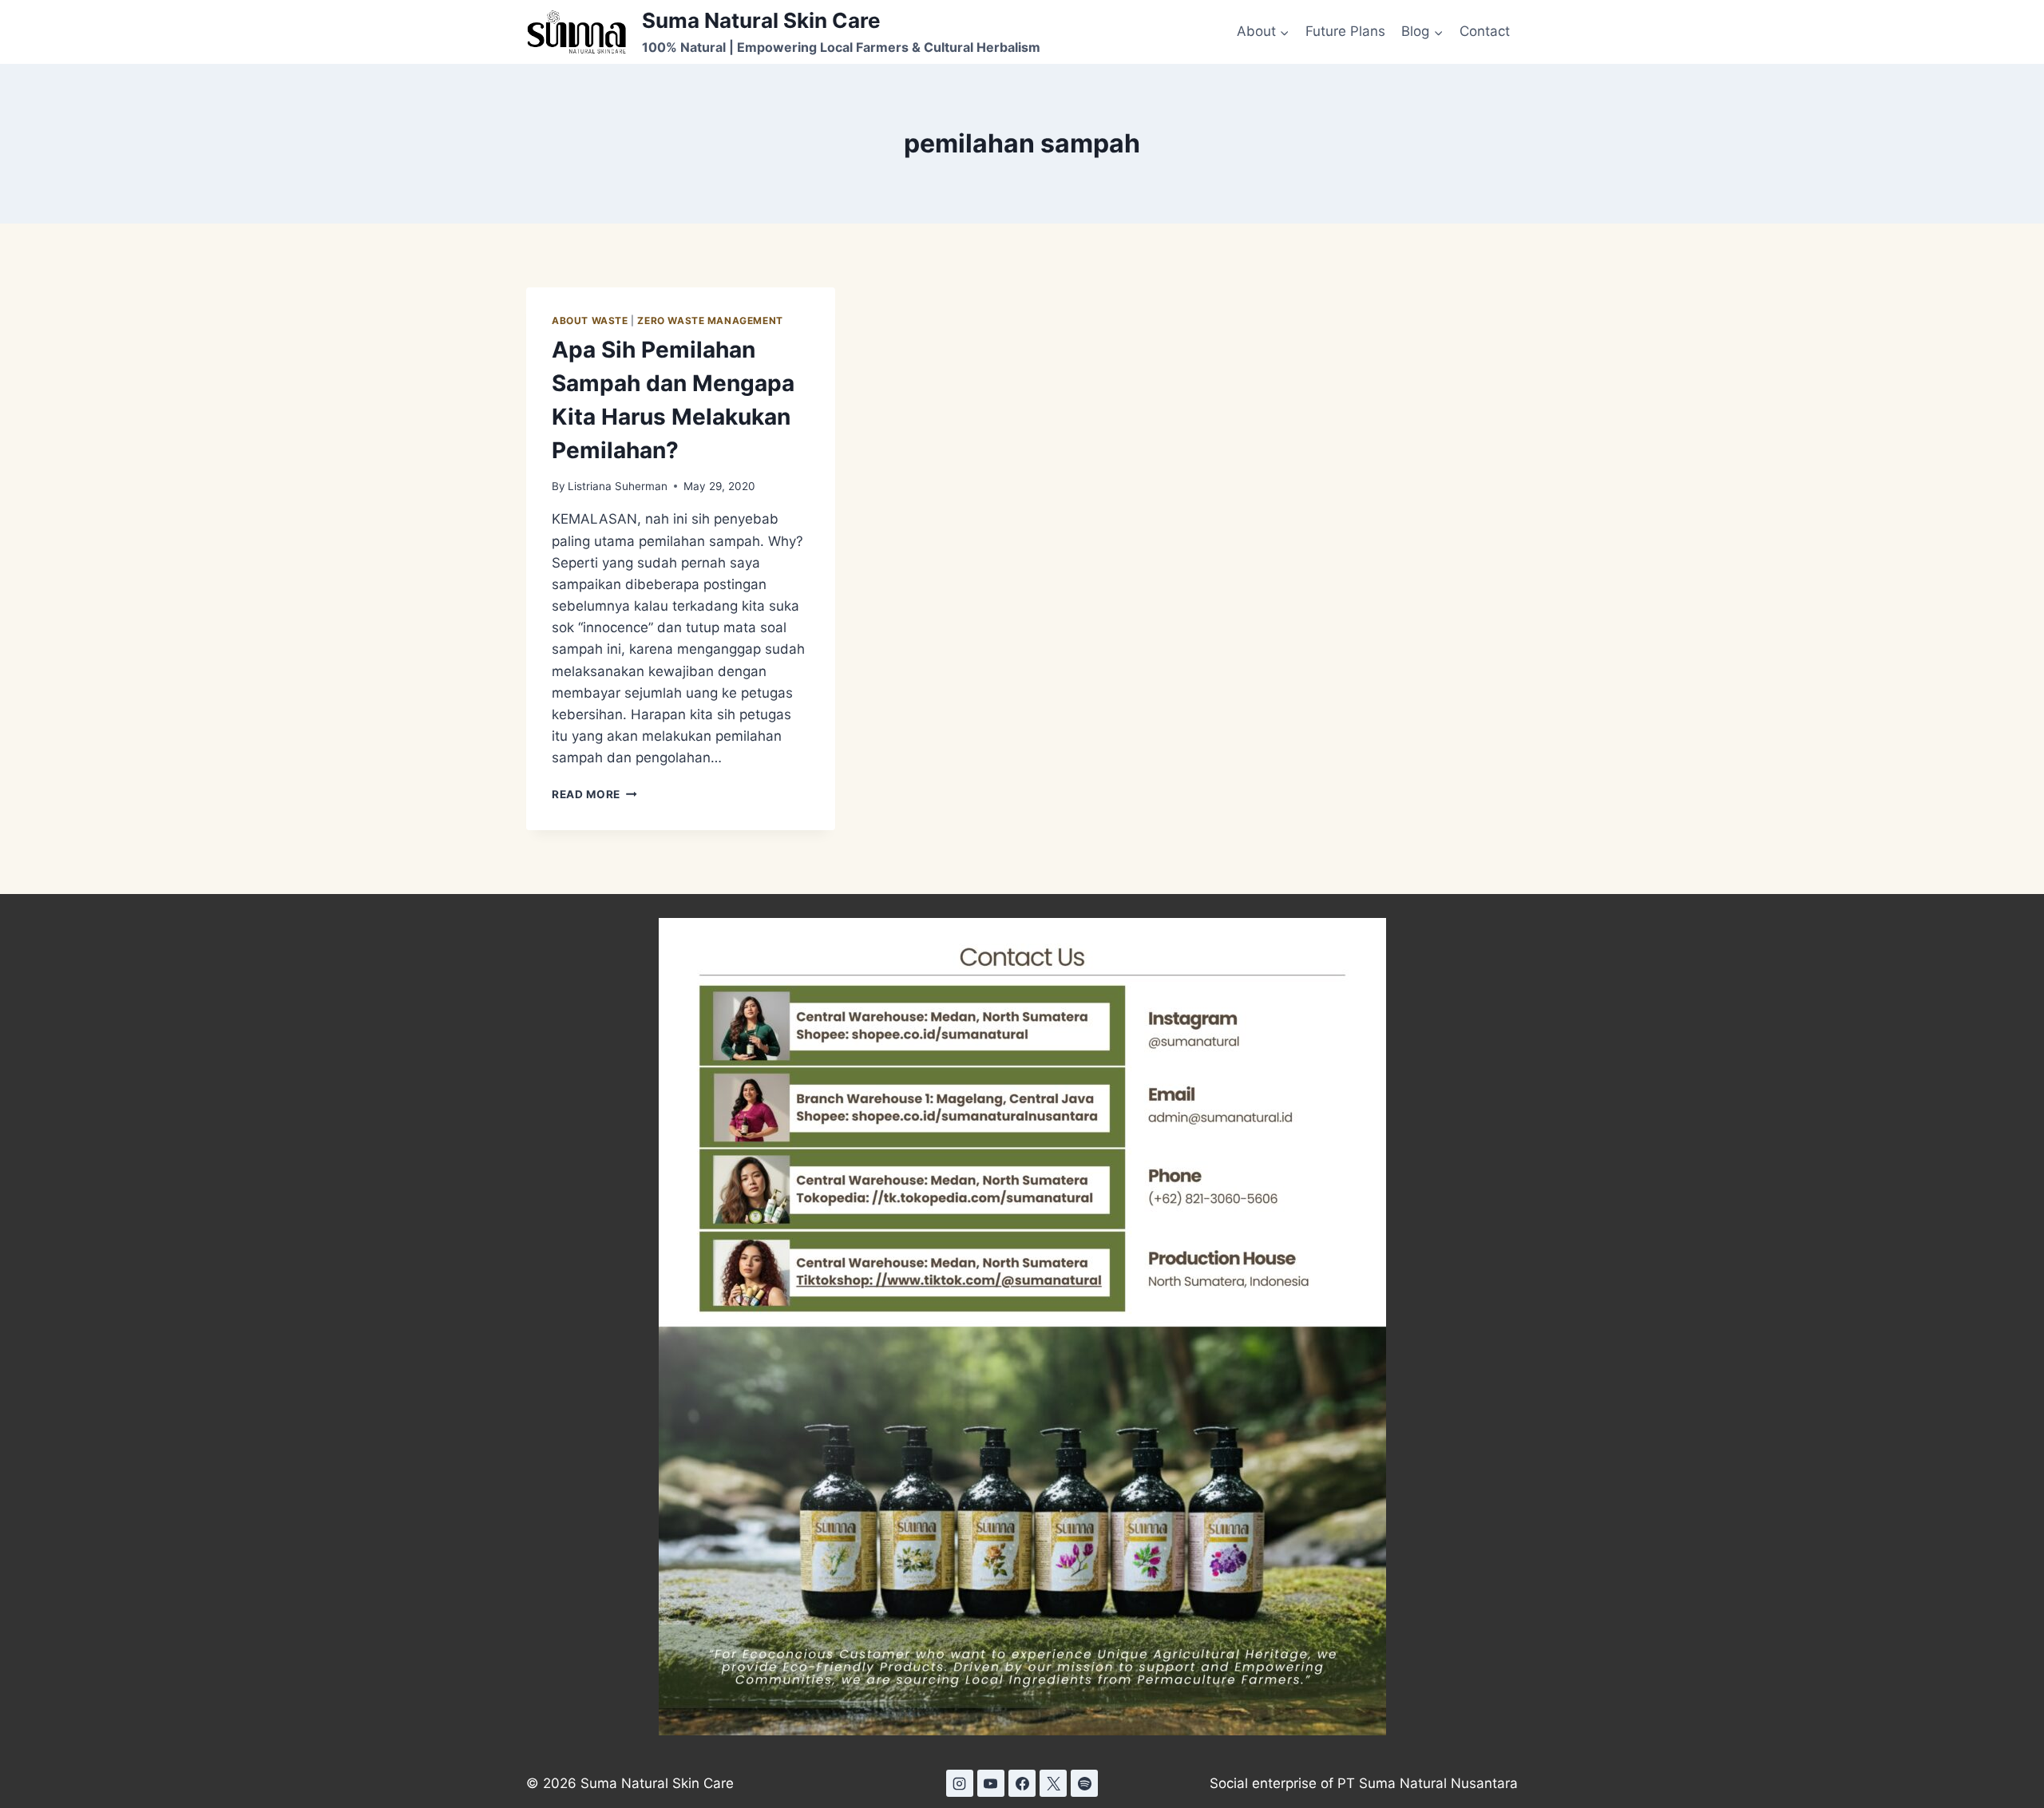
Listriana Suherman (618, 486)
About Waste (590, 320)
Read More (594, 794)
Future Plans (1345, 31)
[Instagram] (960, 1783)
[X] (1053, 1783)
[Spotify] (1084, 1783)
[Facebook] (1022, 1783)
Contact (1485, 31)
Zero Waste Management (710, 320)
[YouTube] (991, 1783)
